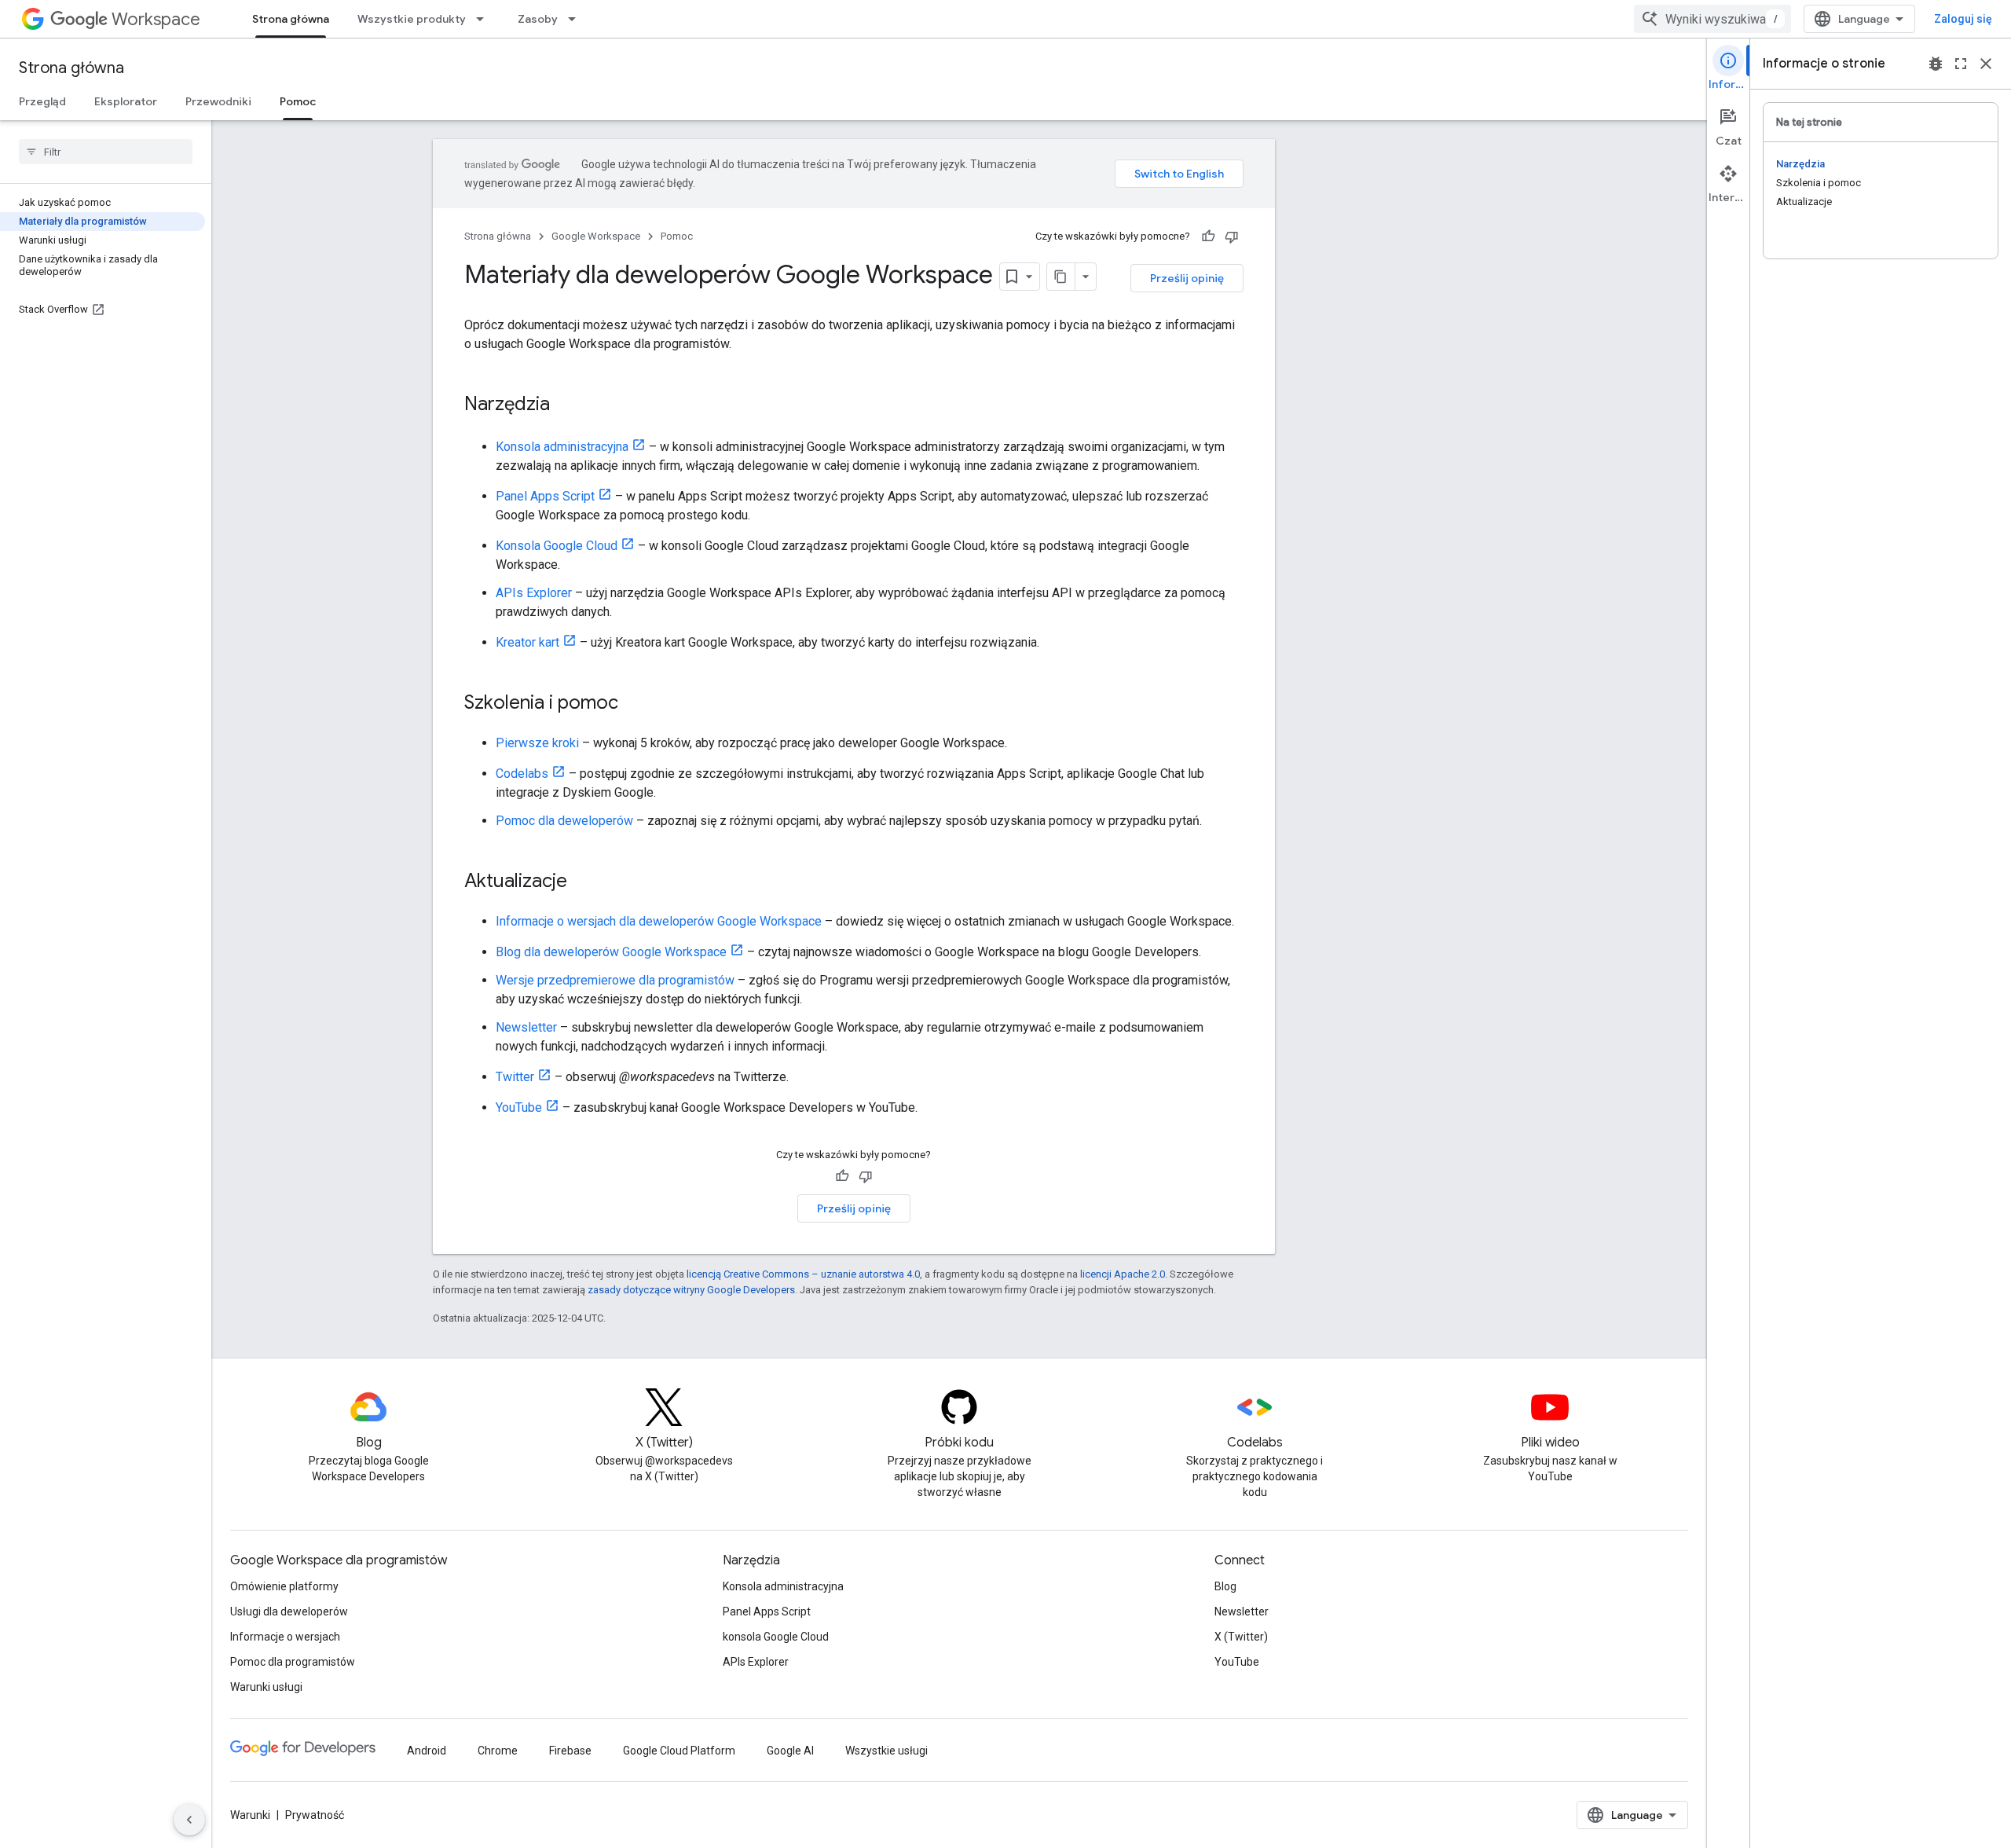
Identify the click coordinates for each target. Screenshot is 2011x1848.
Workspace (156, 19)
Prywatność (315, 1815)
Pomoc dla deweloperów (564, 821)
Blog (1225, 1586)
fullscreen (1961, 64)
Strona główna (291, 19)
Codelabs (522, 774)
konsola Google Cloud (776, 1637)
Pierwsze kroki (537, 743)
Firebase (570, 1751)
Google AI (790, 1751)
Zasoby (538, 19)
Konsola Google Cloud (557, 546)
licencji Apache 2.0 (1123, 1274)
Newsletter (526, 1027)
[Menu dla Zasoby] (577, 19)
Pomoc (298, 101)
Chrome (498, 1751)
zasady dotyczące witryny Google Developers (691, 1290)
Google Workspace (596, 236)
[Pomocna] (1208, 236)
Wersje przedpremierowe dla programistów (615, 980)
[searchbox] (106, 152)
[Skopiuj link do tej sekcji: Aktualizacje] (583, 882)
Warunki (250, 1815)
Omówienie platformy (284, 1586)
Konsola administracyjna (562, 447)
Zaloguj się (1963, 19)
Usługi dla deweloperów (289, 1611)
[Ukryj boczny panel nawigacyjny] (189, 1820)
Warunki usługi (266, 1687)
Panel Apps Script (545, 496)
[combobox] (1712, 19)
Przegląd (42, 101)
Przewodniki (218, 101)
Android (427, 1751)
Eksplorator (126, 101)
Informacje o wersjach (285, 1637)
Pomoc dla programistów (293, 1662)
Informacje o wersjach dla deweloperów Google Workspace (659, 921)
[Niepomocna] (1232, 236)
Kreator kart (527, 642)
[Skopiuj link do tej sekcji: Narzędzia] (566, 405)
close (1986, 64)
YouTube (519, 1107)
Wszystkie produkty (412, 19)
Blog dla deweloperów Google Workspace (611, 952)
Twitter (515, 1077)
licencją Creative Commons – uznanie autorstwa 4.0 (803, 1274)
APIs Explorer (534, 593)
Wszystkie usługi (886, 1751)
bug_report (1936, 64)
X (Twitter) (1241, 1637)
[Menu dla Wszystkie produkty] (485, 19)
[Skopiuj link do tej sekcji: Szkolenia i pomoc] (634, 704)
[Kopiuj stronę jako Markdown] (1061, 277)
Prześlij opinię (1187, 278)
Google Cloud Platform (679, 1751)
